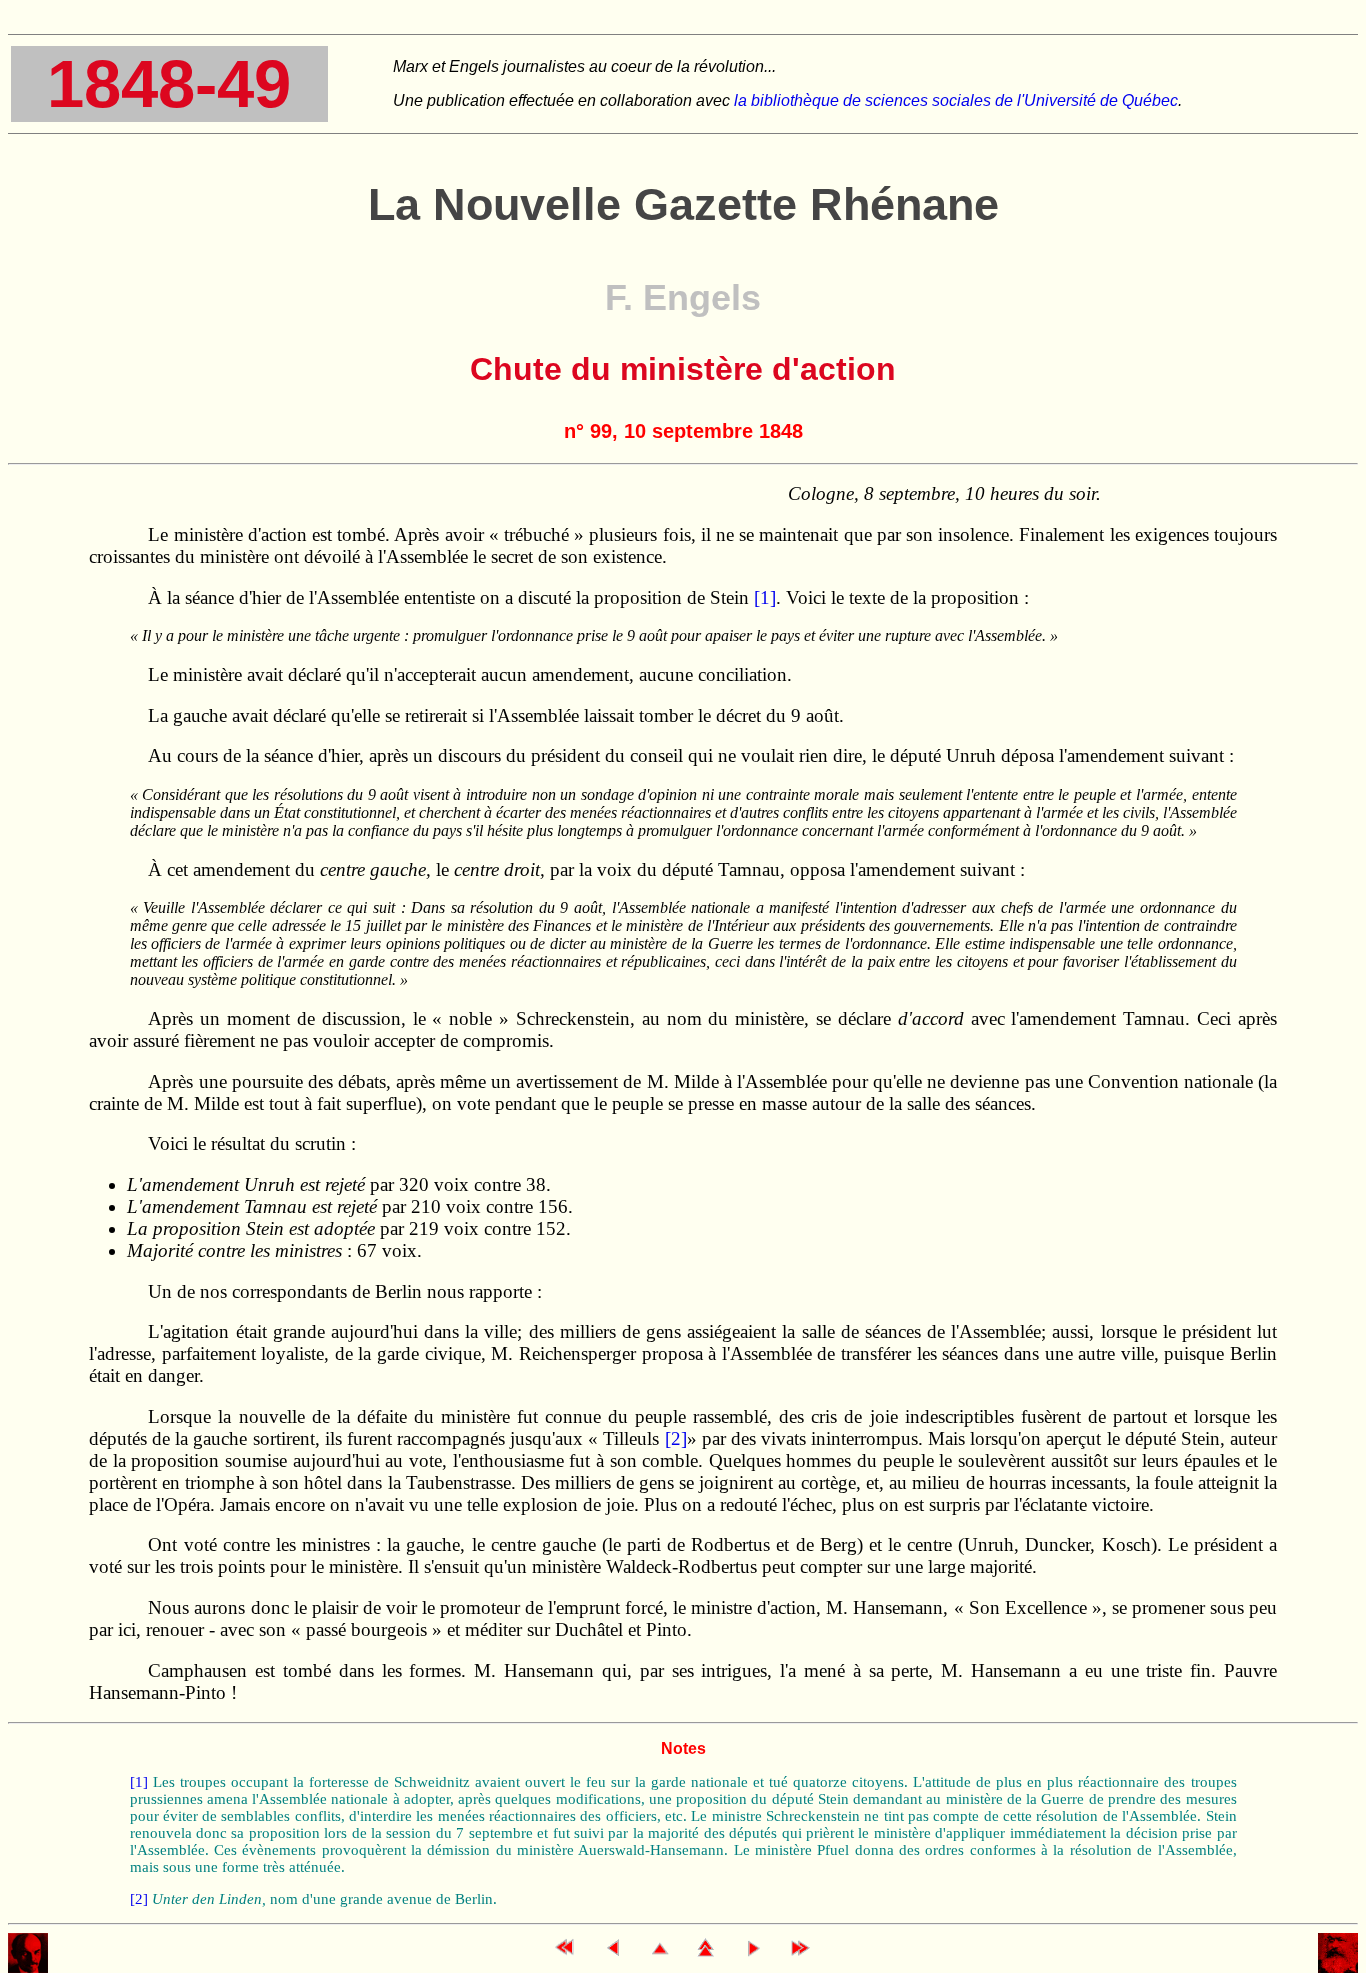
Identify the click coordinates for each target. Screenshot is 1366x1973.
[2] (676, 1438)
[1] (765, 597)
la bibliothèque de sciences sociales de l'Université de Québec (956, 100)
